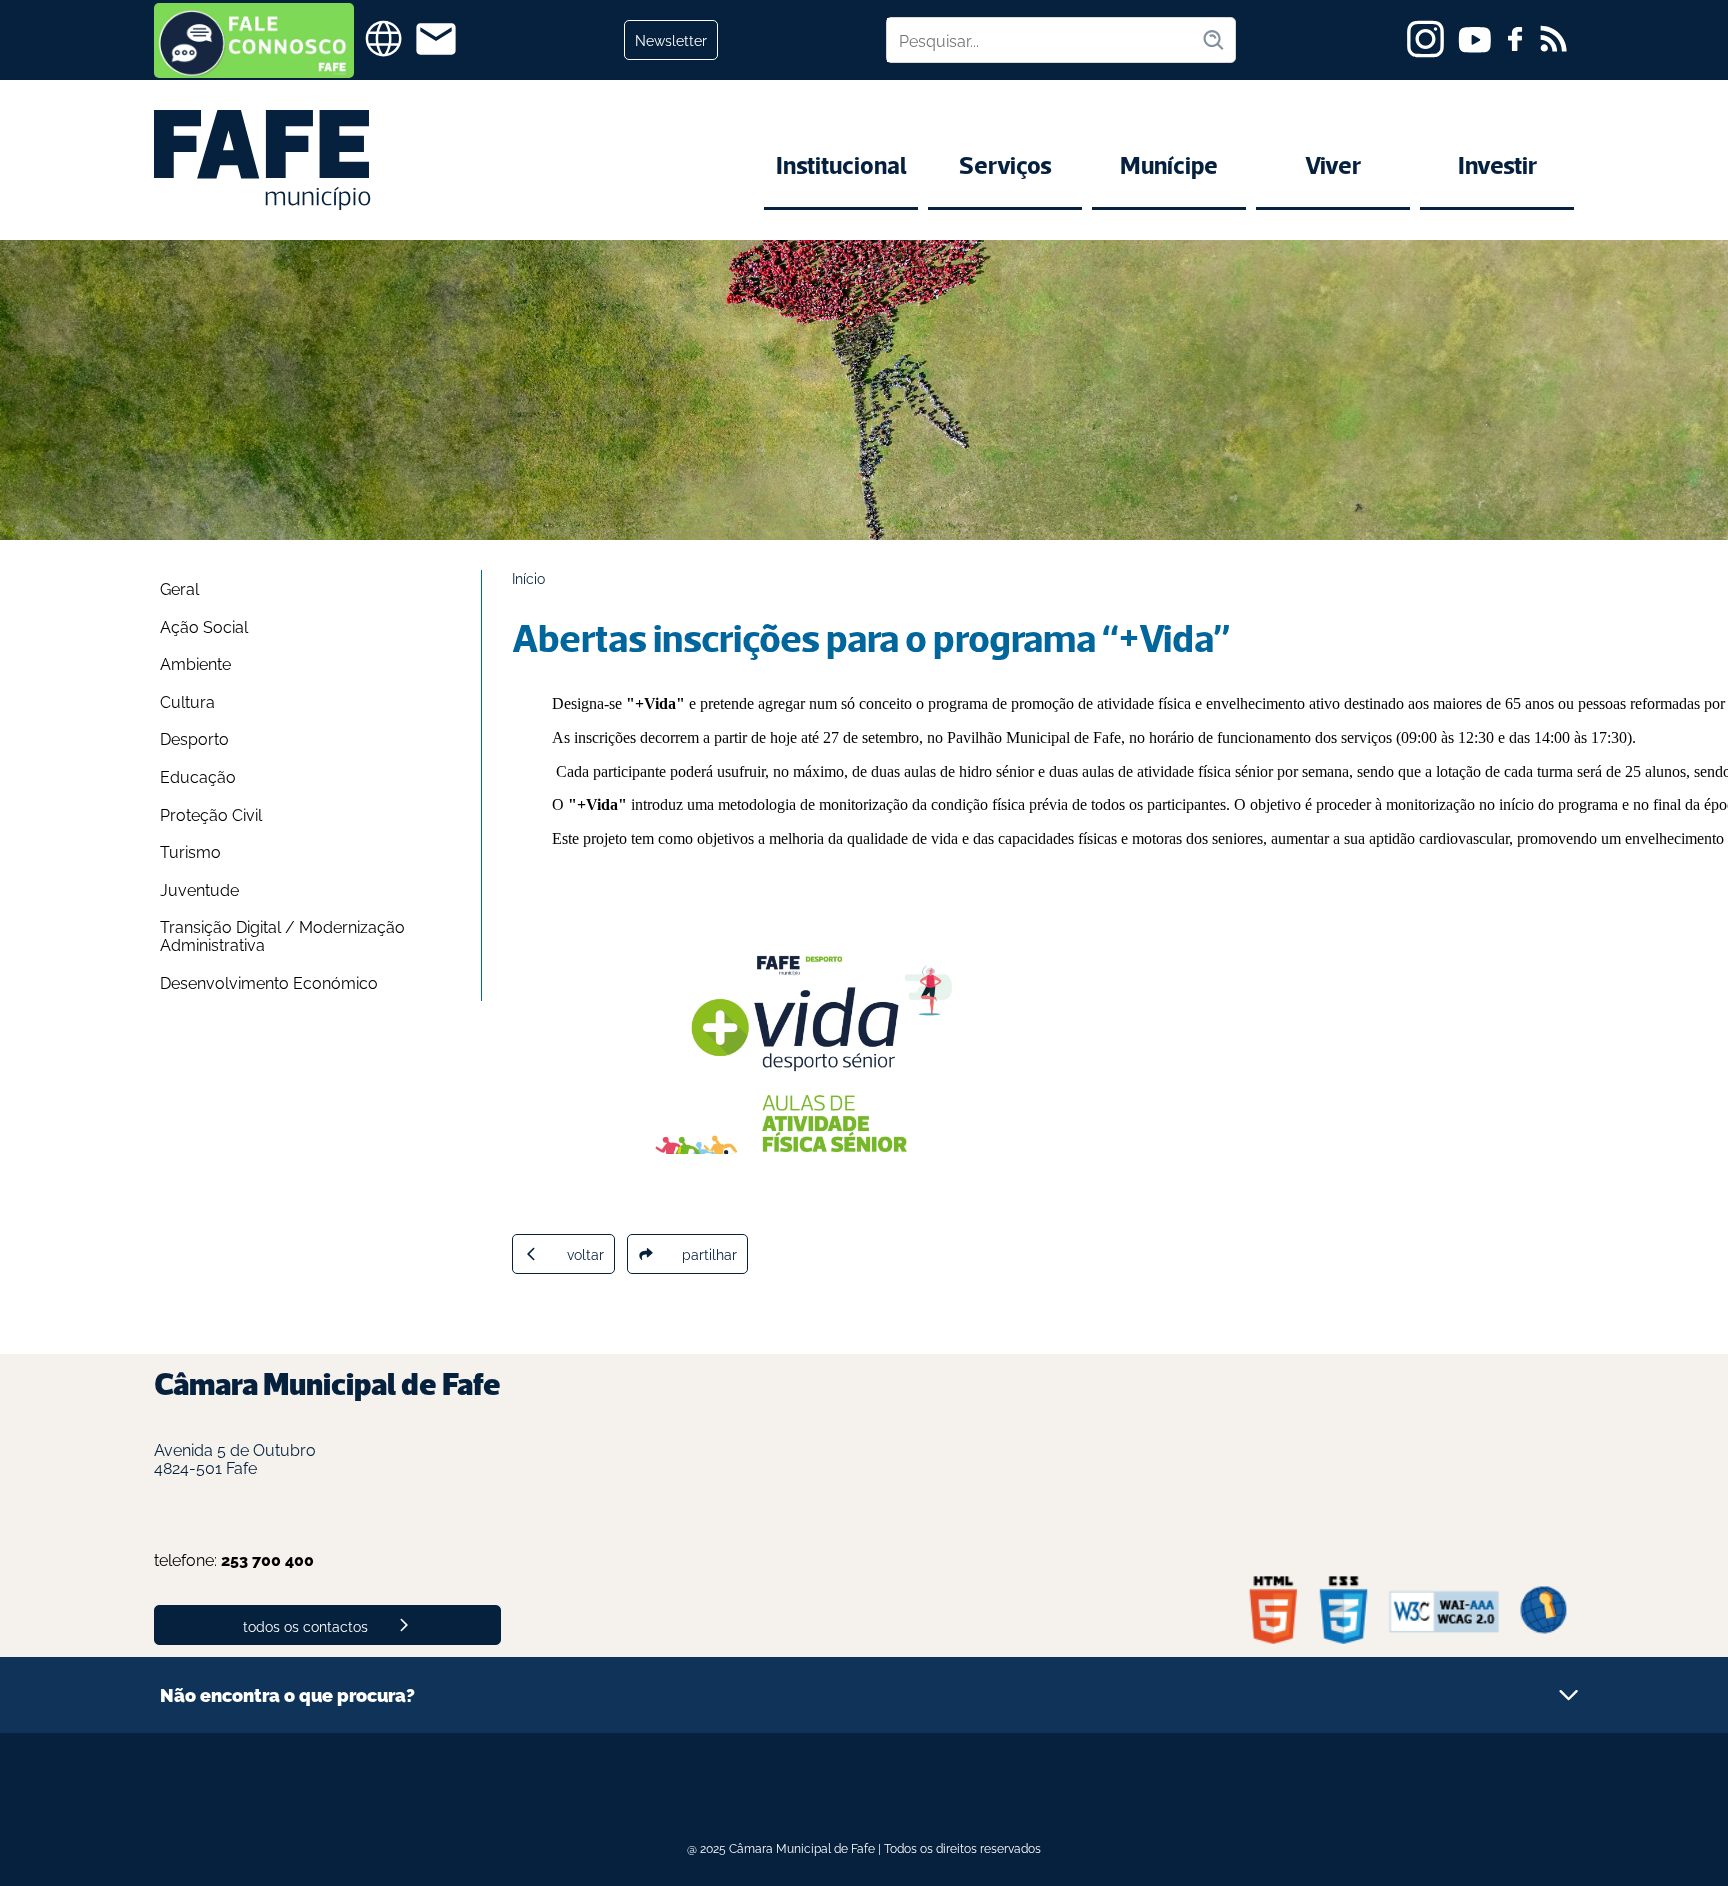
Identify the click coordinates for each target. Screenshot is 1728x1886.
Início (528, 577)
